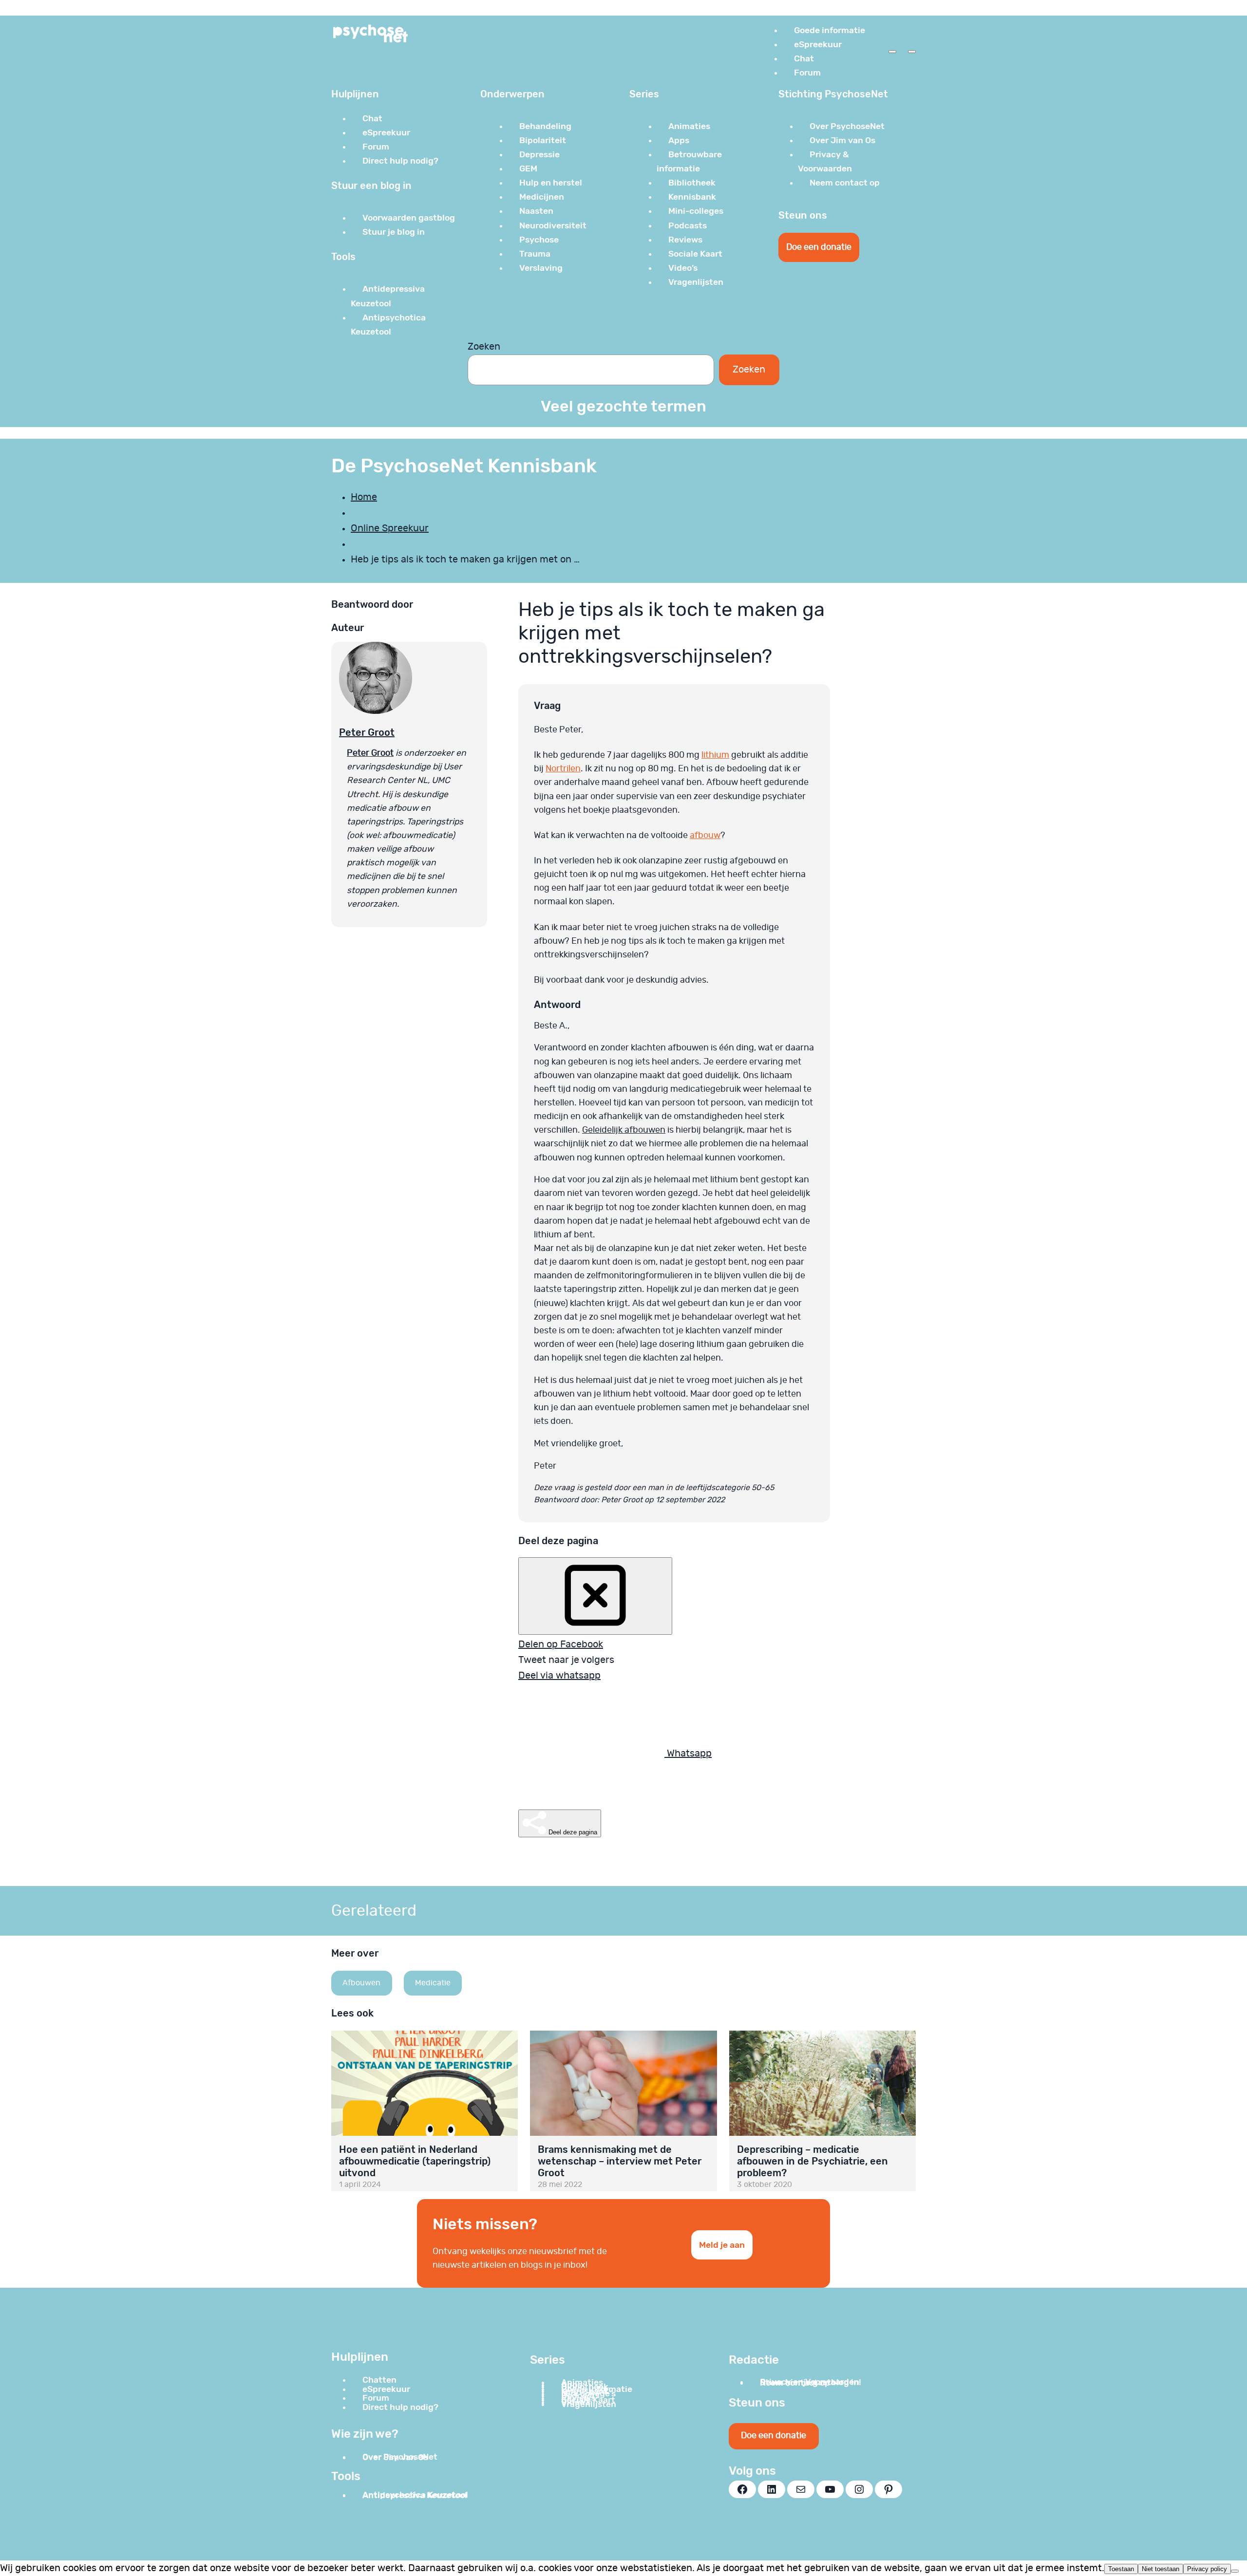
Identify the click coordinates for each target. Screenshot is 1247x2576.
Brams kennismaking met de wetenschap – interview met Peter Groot (620, 2161)
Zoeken (484, 347)
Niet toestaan (1161, 2569)
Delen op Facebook (561, 1644)
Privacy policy (1207, 2569)
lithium (715, 755)
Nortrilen (563, 769)
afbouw (705, 836)
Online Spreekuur (390, 528)
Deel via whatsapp (559, 1676)
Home (364, 497)
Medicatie (433, 1983)
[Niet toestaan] (1235, 2571)
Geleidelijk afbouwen (624, 1130)
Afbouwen (361, 1983)
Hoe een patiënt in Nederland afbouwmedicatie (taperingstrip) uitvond (415, 2161)
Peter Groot (367, 732)
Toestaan (1121, 2569)
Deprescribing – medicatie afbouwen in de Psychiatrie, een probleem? (812, 2161)
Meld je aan (722, 2245)
